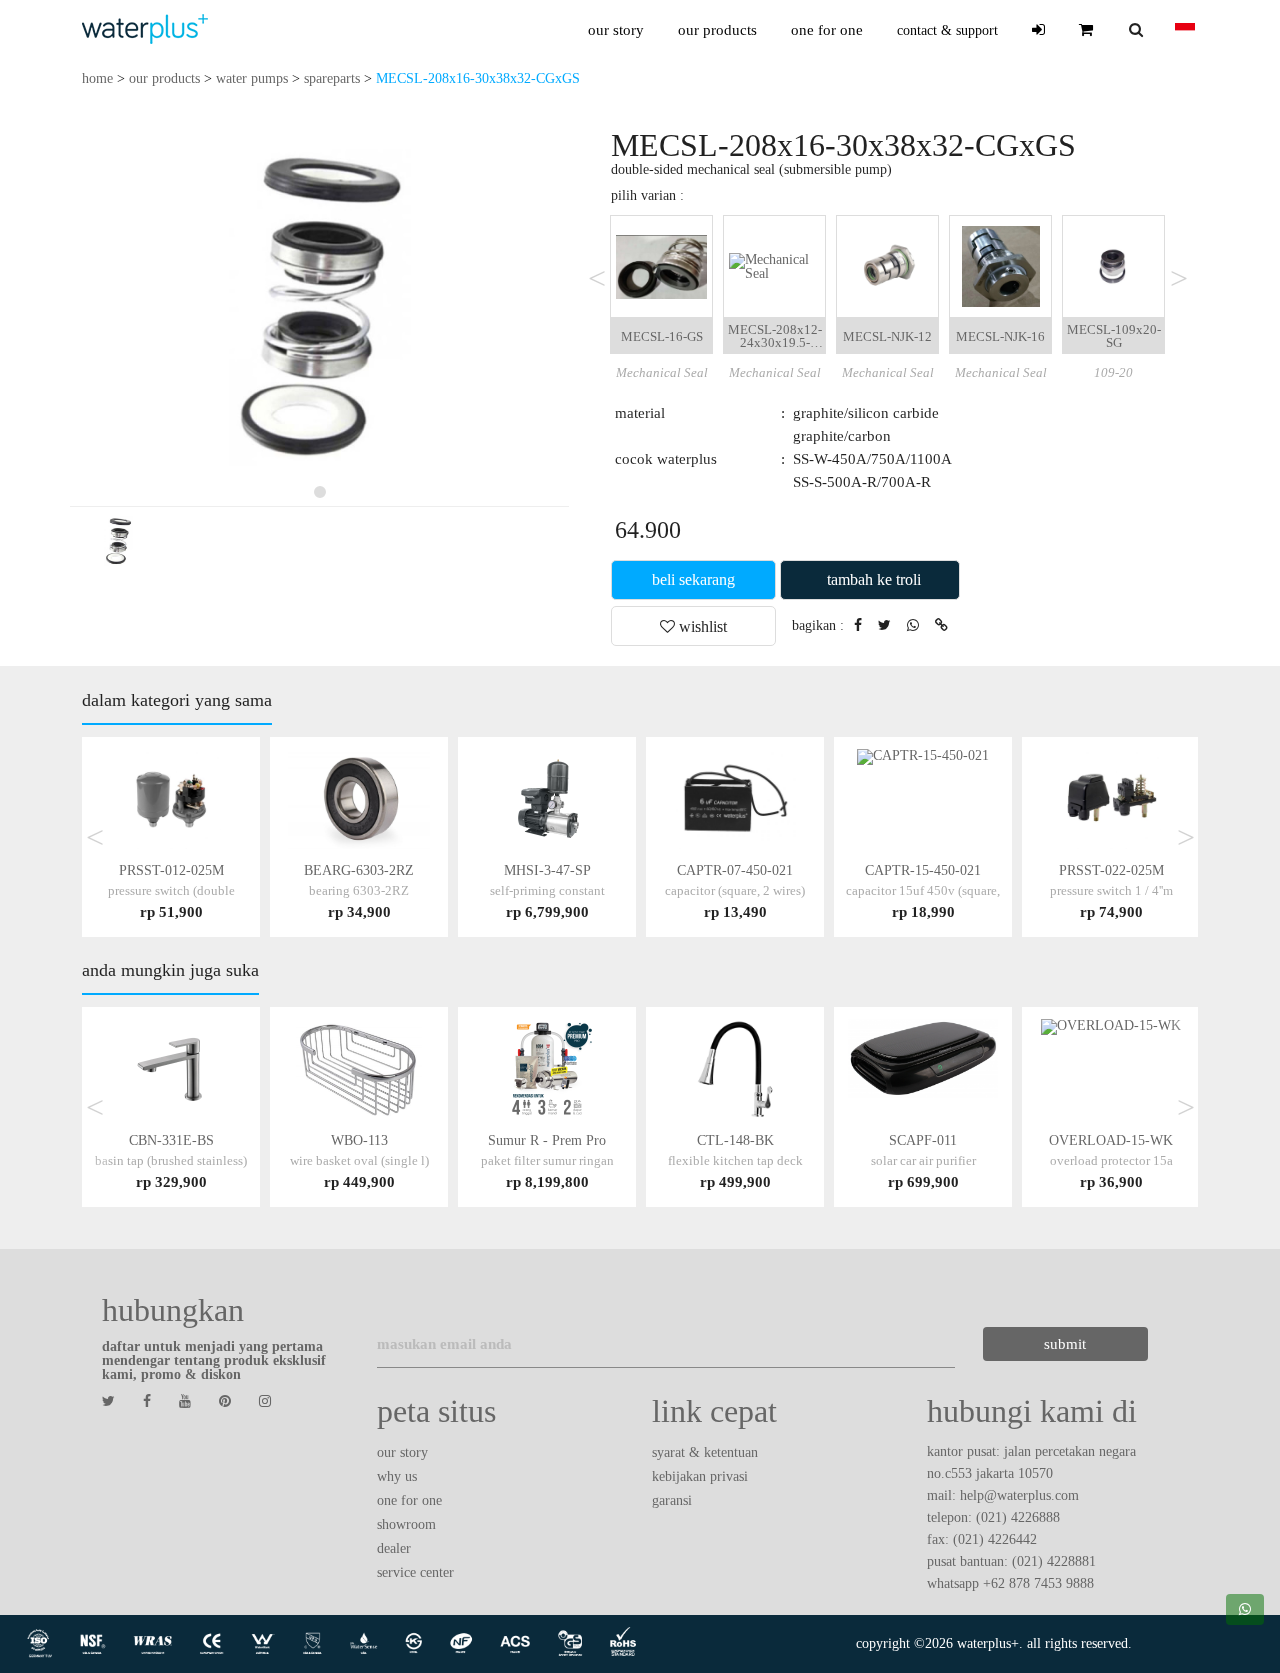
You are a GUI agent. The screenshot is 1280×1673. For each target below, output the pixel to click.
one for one (827, 30)
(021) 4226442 (995, 1539)
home (97, 78)
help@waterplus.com (1019, 1495)
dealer (394, 1548)
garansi (672, 1500)
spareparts (332, 78)
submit (1065, 1344)
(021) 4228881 (1054, 1561)
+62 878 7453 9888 (1038, 1583)
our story (616, 30)
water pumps (252, 78)
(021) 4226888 (1018, 1517)
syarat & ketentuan (705, 1452)
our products (717, 30)
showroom (406, 1524)
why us (397, 1476)
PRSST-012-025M (171, 890)
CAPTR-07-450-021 (735, 890)
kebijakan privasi (700, 1476)
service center (415, 1572)
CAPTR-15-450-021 (923, 890)
